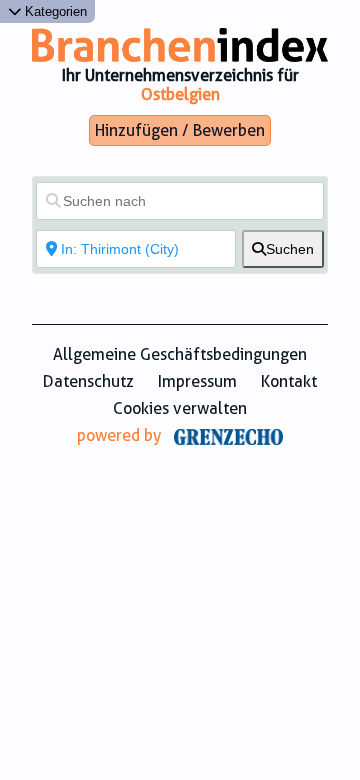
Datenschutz (88, 381)
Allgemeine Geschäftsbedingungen (180, 354)
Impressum (197, 381)
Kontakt (289, 381)
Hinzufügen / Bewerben (180, 130)
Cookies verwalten (180, 408)
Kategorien (54, 11)
